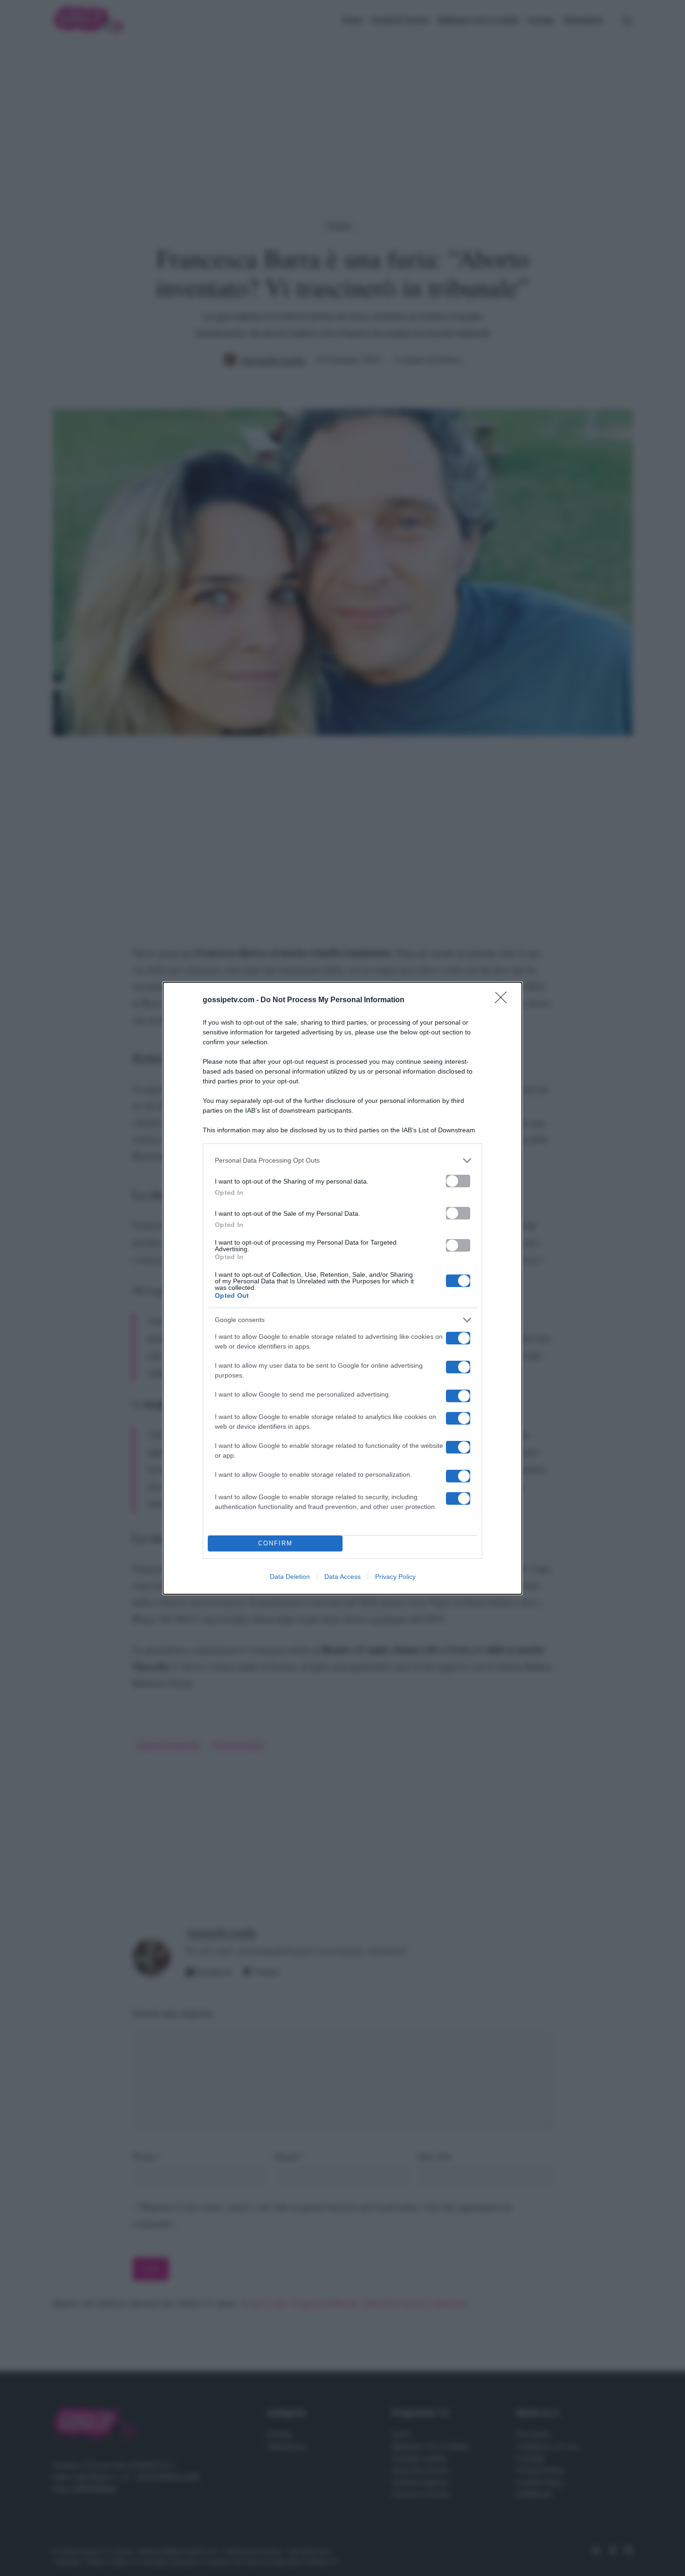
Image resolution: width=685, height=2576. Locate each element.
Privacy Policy (395, 1577)
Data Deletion (290, 1577)
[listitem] (342, 1161)
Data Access (342, 1577)
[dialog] (342, 1288)
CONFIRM (275, 1543)
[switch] (458, 1181)
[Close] (504, 1000)
